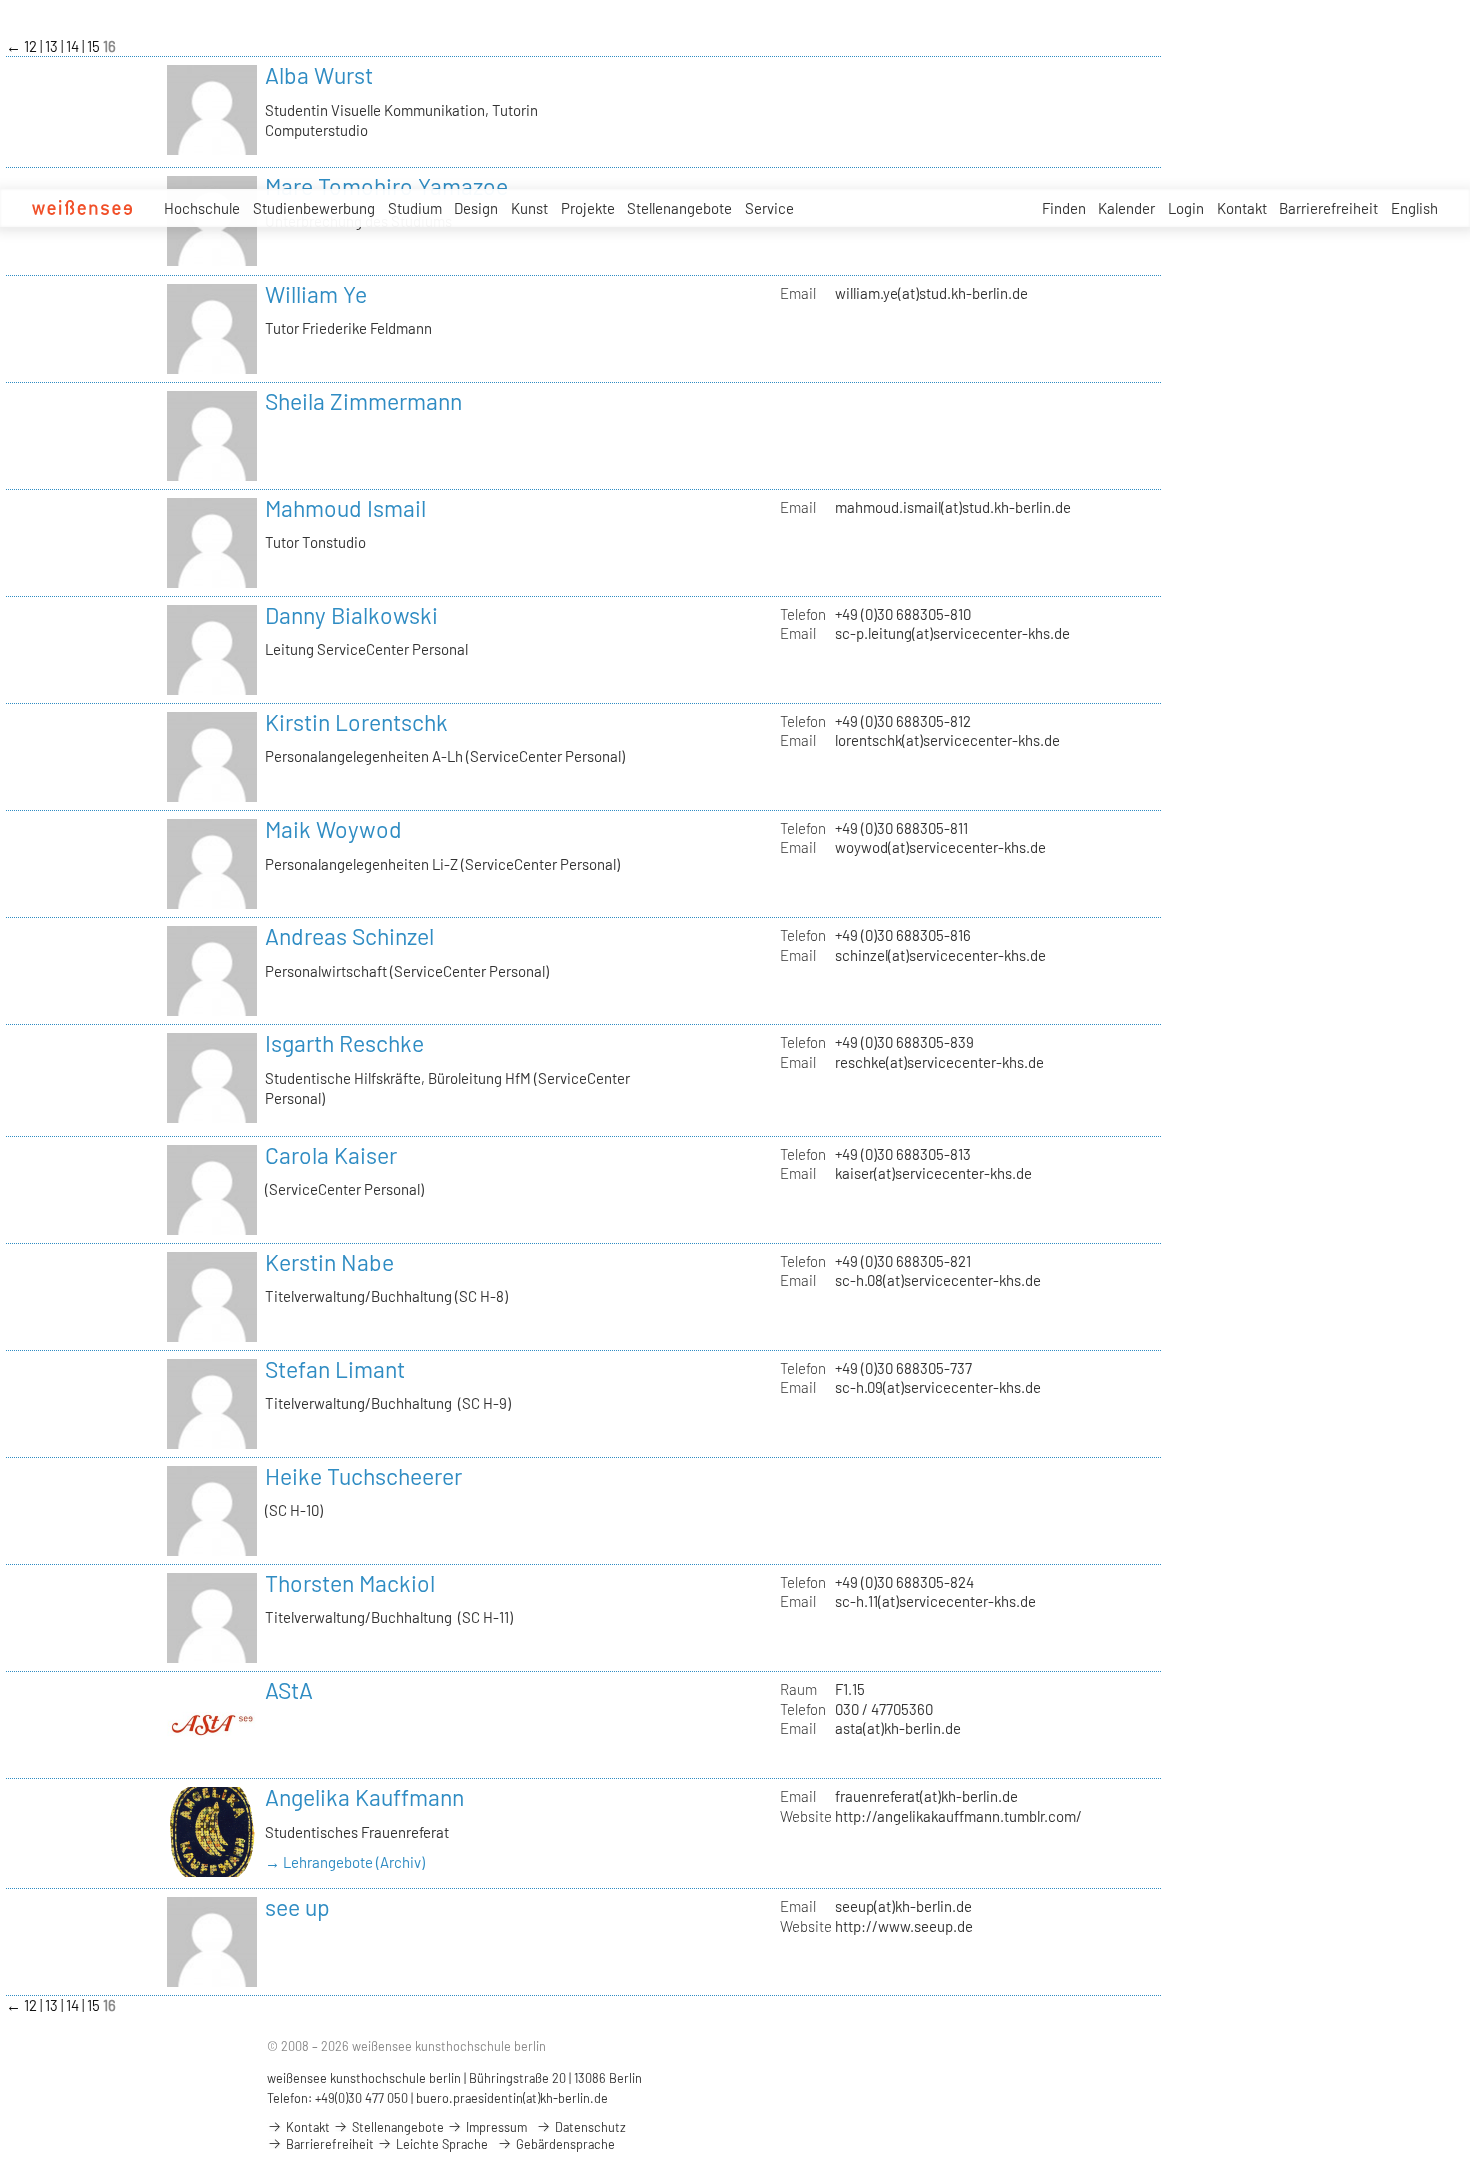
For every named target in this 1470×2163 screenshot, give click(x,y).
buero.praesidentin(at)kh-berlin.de (512, 2098)
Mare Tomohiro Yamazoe (386, 186)
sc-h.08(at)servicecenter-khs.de (938, 1280)
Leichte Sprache (440, 2144)
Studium (415, 208)
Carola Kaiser (331, 1155)
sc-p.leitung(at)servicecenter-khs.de (952, 633)
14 (74, 46)
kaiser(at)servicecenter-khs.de (933, 1173)
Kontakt (1242, 208)
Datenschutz (589, 2127)
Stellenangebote (679, 208)
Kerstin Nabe (329, 1262)
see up (297, 1907)
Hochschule (202, 208)
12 (32, 46)
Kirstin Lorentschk (356, 722)
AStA (289, 1690)
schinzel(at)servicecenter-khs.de (940, 955)
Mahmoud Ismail (345, 508)
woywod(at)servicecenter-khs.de (940, 847)
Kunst (529, 208)
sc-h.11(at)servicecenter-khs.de (935, 1601)
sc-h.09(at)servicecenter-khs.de (938, 1387)
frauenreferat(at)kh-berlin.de (926, 1796)
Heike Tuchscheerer (363, 1476)
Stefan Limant (335, 1369)
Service (769, 208)
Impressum (495, 2127)
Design (476, 208)
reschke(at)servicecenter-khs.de (939, 1062)
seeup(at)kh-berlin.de (903, 1906)
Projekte (588, 208)
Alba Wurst (319, 75)
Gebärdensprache (564, 2144)
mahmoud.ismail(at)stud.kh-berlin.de (953, 507)
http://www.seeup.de (904, 1926)
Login (1186, 208)
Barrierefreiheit (1328, 208)
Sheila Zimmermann (363, 401)
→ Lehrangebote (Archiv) (345, 1862)
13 (53, 46)
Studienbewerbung (314, 208)
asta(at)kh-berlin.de (898, 1728)
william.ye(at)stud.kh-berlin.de (931, 293)
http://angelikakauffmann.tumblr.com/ (958, 1816)
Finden (1064, 208)
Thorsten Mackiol (350, 1583)
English (1414, 208)
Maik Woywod (333, 829)
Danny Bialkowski (351, 615)
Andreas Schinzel (349, 936)
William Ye (316, 294)
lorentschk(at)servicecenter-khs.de (947, 740)
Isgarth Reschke (344, 1043)
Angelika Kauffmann (364, 1797)
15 (95, 46)
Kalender (1126, 208)
